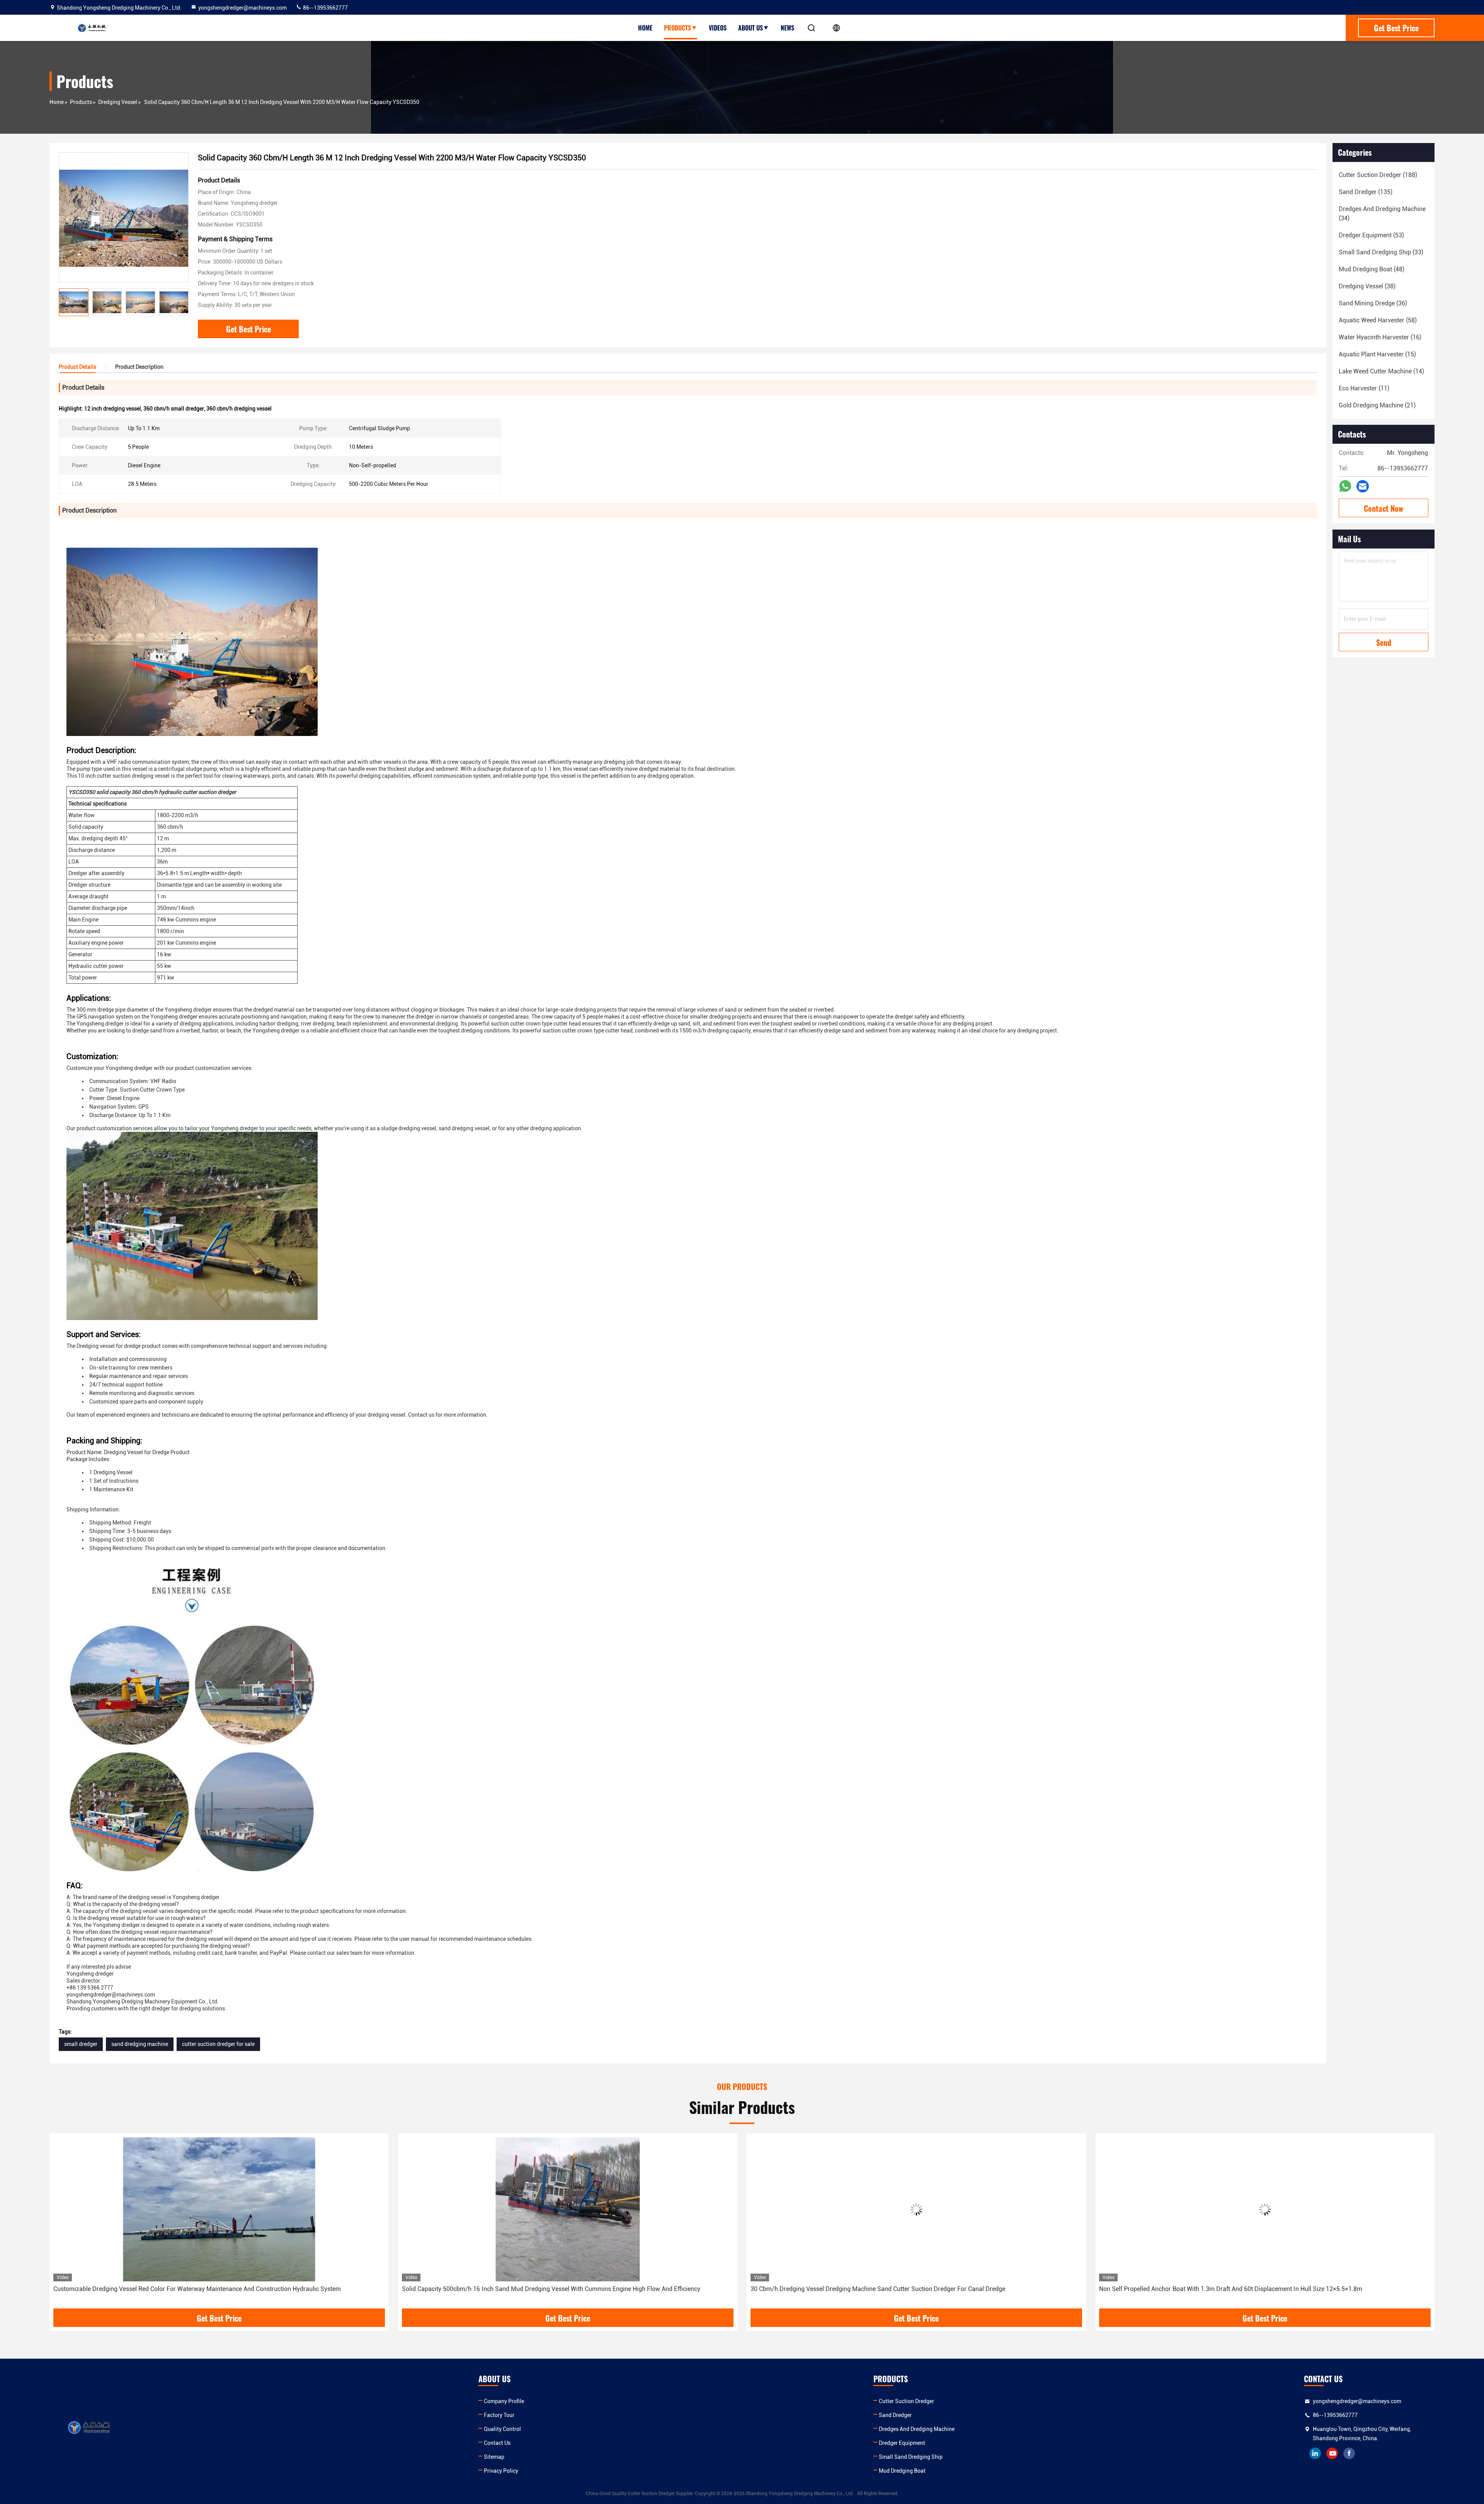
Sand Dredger (895, 2415)
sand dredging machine (140, 2044)
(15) (1377, 354)
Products (677, 28)
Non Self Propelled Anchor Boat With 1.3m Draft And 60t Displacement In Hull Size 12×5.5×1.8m (534, 2289)
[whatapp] (1345, 486)
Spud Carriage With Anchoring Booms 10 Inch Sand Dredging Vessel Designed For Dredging (877, 2289)
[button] (183, 302)
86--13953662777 (325, 8)
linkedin (1315, 2453)
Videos (718, 28)
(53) (1371, 235)
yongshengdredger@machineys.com (243, 8)
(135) (1366, 192)
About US (751, 28)
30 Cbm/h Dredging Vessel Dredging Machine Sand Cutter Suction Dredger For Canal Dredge (181, 2289)
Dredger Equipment (902, 2443)
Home (645, 28)
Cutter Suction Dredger (906, 2401)
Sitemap (494, 2457)
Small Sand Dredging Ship (911, 2457)
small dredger (81, 2044)
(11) (1364, 388)
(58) (1378, 320)
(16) (1380, 337)
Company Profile (504, 2401)
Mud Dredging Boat (902, 2471)
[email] (1363, 486)
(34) (1382, 214)
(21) (1377, 405)
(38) (1367, 286)
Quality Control (502, 2429)
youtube (1332, 2453)
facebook (1349, 2453)
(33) (1381, 252)
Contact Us (497, 2443)
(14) (1381, 371)
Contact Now (1384, 508)
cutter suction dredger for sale (218, 2044)
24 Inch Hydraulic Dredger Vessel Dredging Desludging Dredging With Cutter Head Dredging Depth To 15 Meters (1253, 2289)
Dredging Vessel (118, 102)
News (787, 28)
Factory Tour (499, 2415)
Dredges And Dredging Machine (917, 2429)
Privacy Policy (501, 2471)
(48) (1372, 269)
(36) (1373, 303)
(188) (1378, 175)
